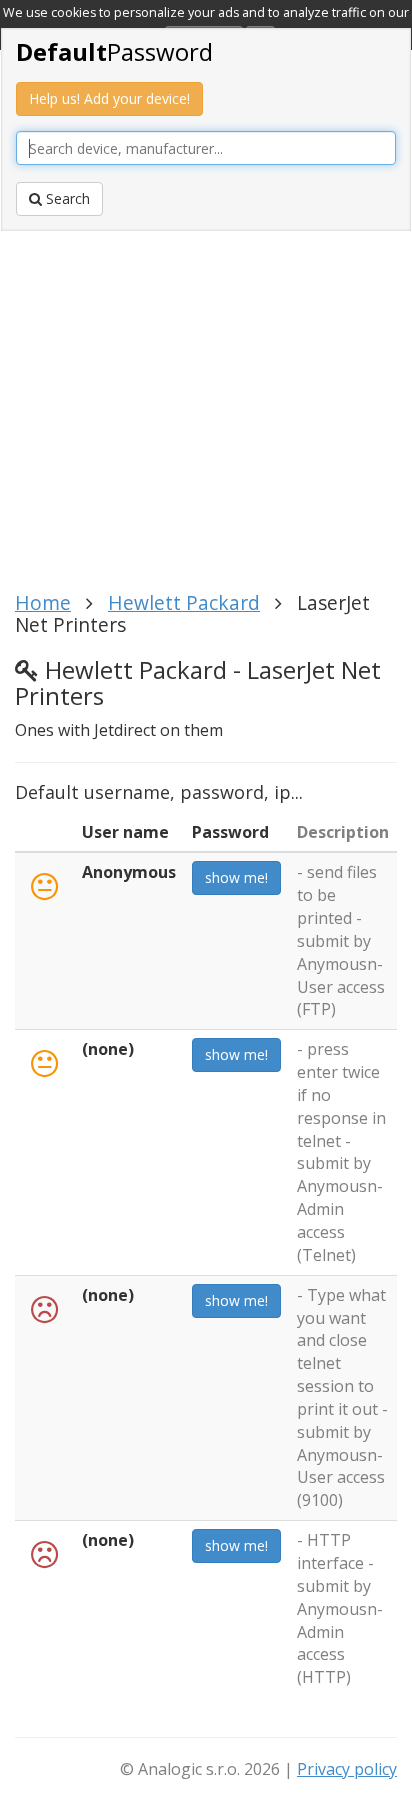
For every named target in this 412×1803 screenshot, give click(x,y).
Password (114, 51)
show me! (236, 877)
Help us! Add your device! (109, 98)
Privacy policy (347, 1769)
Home (43, 602)
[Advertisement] (206, 417)
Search (66, 198)
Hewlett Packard (184, 602)
